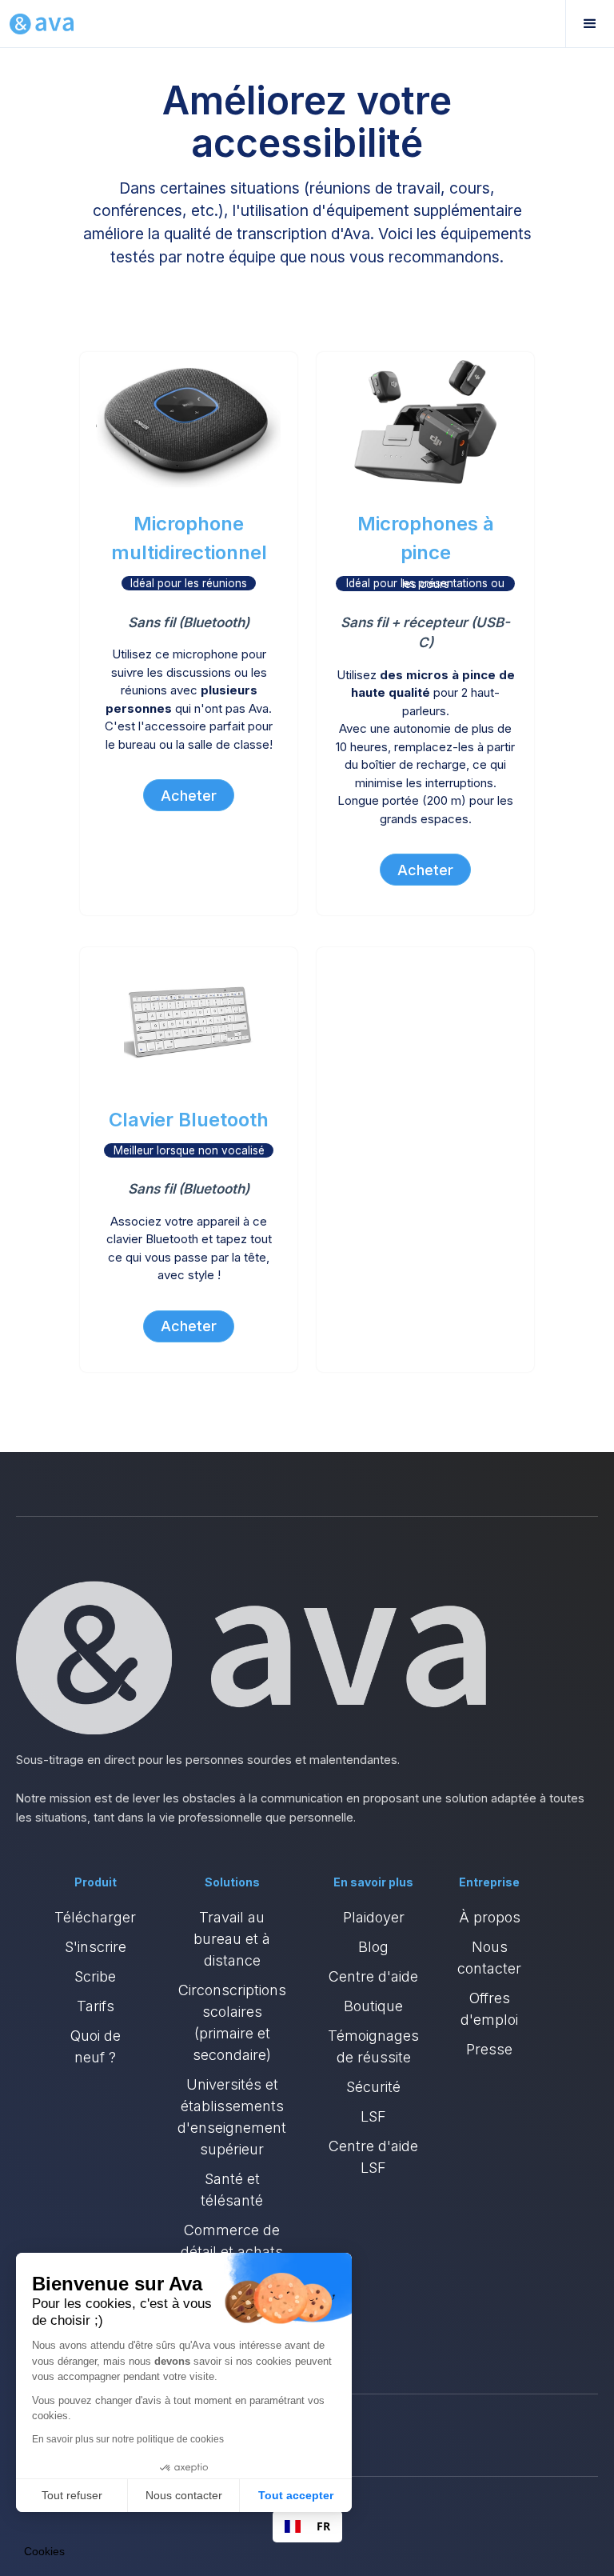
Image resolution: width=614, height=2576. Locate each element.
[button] (590, 24)
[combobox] (307, 2526)
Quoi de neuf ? (96, 2046)
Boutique (373, 2006)
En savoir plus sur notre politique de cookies (128, 2439)
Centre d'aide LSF (373, 2157)
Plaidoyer (374, 1917)
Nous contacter (489, 1958)
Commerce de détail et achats (232, 2241)
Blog (373, 1947)
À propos (490, 1917)
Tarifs (96, 2006)
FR (323, 2526)
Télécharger (95, 1917)
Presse (489, 2049)
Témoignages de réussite (373, 2046)
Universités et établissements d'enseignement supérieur (232, 2117)
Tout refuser (72, 2495)
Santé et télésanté (232, 2190)
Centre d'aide (373, 1976)
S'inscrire (96, 1947)
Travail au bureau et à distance (232, 1939)
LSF (373, 2116)
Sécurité (373, 2087)
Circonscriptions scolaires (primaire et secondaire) (232, 2022)
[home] (42, 24)
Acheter (189, 796)
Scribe (95, 1976)
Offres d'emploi (489, 2009)
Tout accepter (296, 2495)
